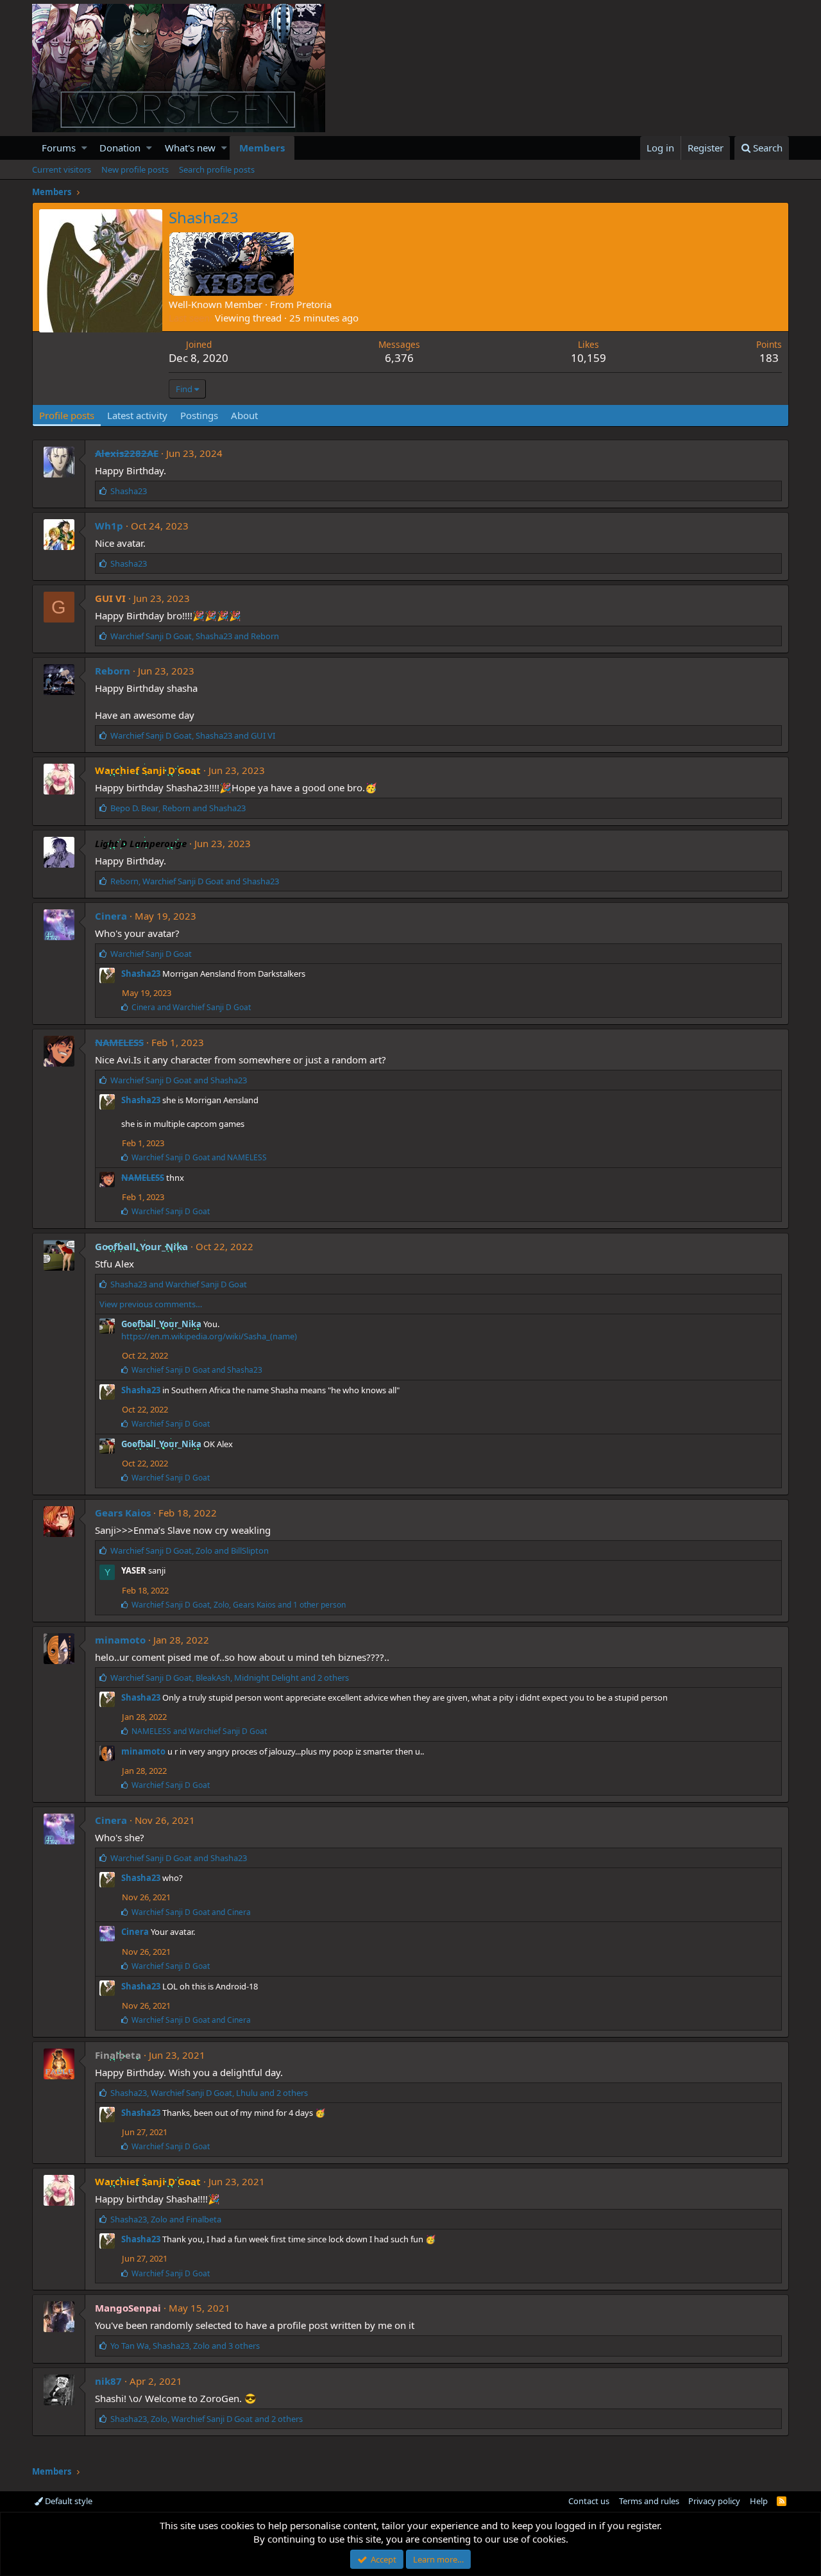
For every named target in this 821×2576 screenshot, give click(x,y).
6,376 (399, 358)
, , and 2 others (230, 1678)
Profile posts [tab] (67, 415)
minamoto (120, 1640)
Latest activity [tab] (137, 415)
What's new (190, 148)
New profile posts (135, 169)
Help (759, 2501)
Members (262, 148)
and (191, 1007)
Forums (59, 148)
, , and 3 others (185, 2346)
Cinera (111, 916)
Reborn (113, 671)
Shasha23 (141, 974)
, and (195, 636)
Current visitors (62, 169)
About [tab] (244, 415)
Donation (120, 148)
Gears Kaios (123, 1513)
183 (769, 358)
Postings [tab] (199, 415)
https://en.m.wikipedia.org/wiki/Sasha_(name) (209, 1336)
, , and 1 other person (239, 1605)
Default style (68, 2501)
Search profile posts (217, 169)
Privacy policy (714, 2501)
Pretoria (314, 304)
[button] (84, 148)
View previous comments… (151, 1304)
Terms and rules (649, 2501)
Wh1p (109, 526)
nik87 (108, 2381)
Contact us (589, 2501)
